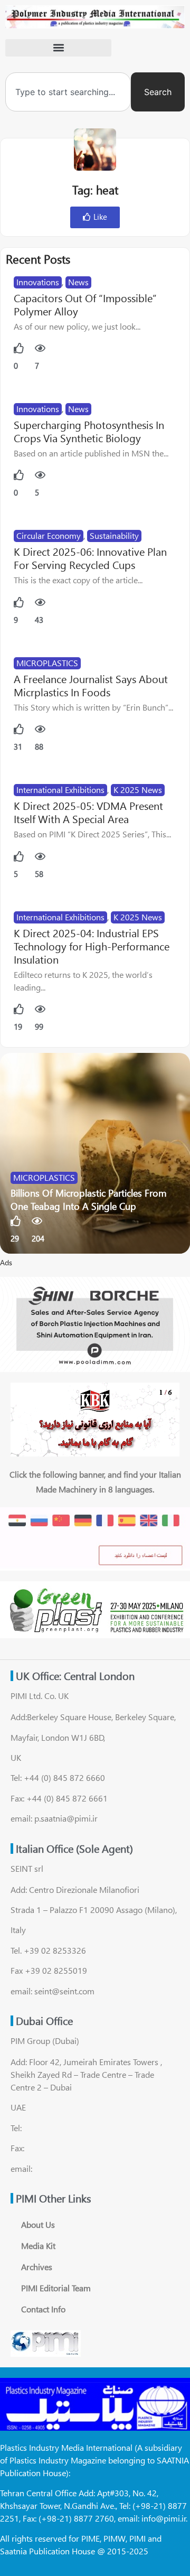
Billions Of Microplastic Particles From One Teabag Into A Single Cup (89, 1200)
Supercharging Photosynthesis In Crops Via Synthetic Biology (89, 431)
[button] (58, 48)
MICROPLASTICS (47, 663)
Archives (37, 2267)
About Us (38, 2224)
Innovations (38, 282)
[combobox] (68, 92)
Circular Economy (49, 535)
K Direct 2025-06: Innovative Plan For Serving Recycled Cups (90, 558)
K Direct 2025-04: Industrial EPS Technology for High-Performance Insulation (92, 946)
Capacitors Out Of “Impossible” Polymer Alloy (85, 304)
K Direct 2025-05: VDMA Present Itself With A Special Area (88, 812)
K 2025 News (138, 790)
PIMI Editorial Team (56, 2288)
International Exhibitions (60, 790)
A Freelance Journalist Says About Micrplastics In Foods (91, 685)
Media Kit (38, 2246)
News (78, 282)
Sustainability (114, 535)
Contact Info (43, 2309)
